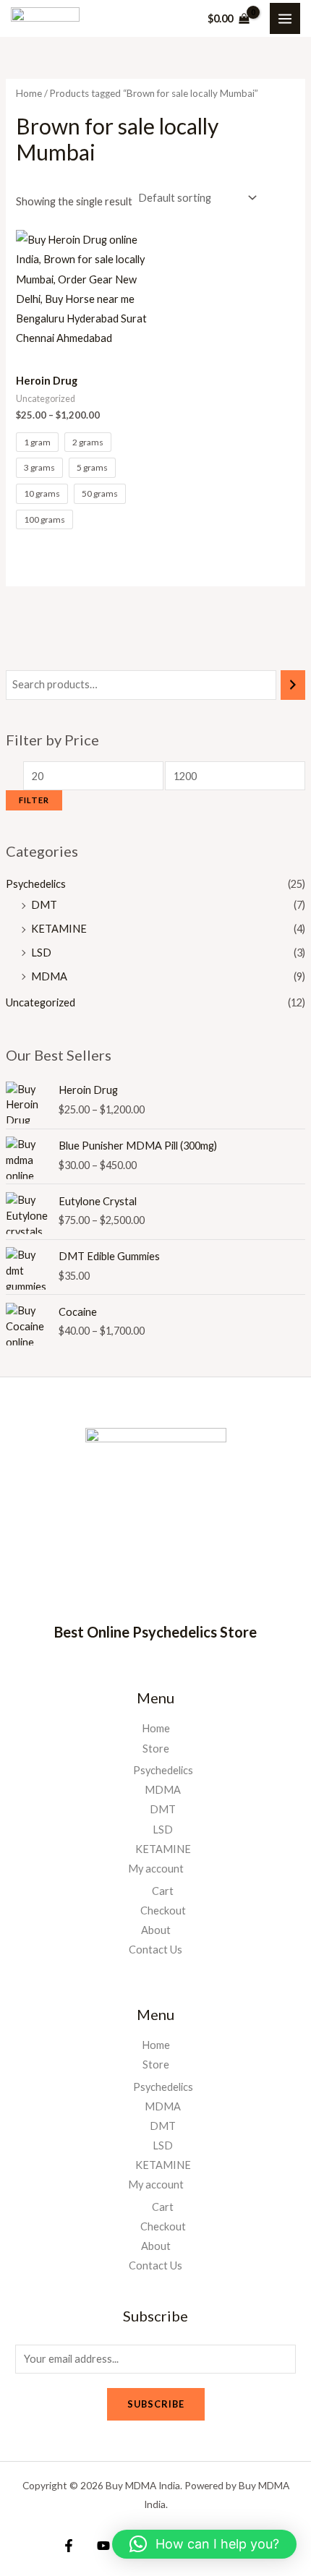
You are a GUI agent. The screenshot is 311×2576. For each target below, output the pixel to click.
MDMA (49, 976)
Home (29, 93)
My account (156, 1869)
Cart (163, 1891)
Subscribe (156, 2404)
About (156, 1930)
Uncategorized (41, 1002)
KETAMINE (59, 929)
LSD (41, 953)
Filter (34, 800)
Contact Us (155, 1950)
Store (156, 1749)
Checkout (163, 1910)
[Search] (293, 685)
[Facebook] (69, 2546)
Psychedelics (36, 884)
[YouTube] (103, 2546)
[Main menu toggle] (285, 18)
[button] (204, 2544)
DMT (44, 905)
